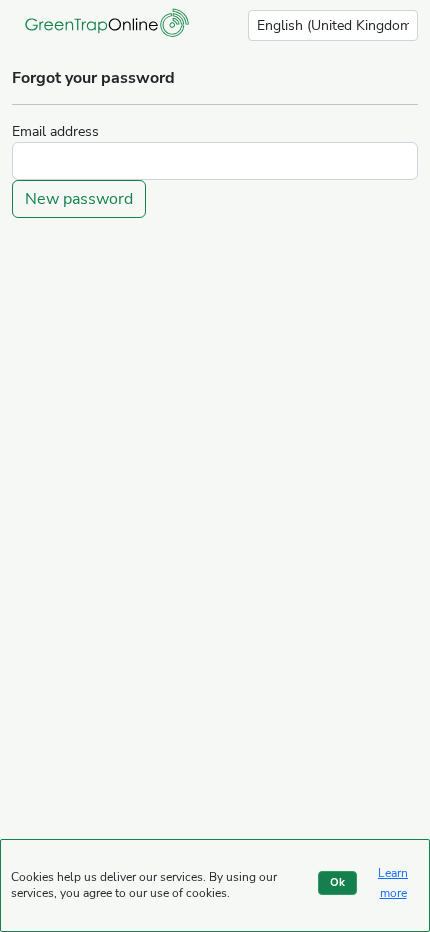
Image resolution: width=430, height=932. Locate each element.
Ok (337, 882)
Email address (55, 131)
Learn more (393, 883)
